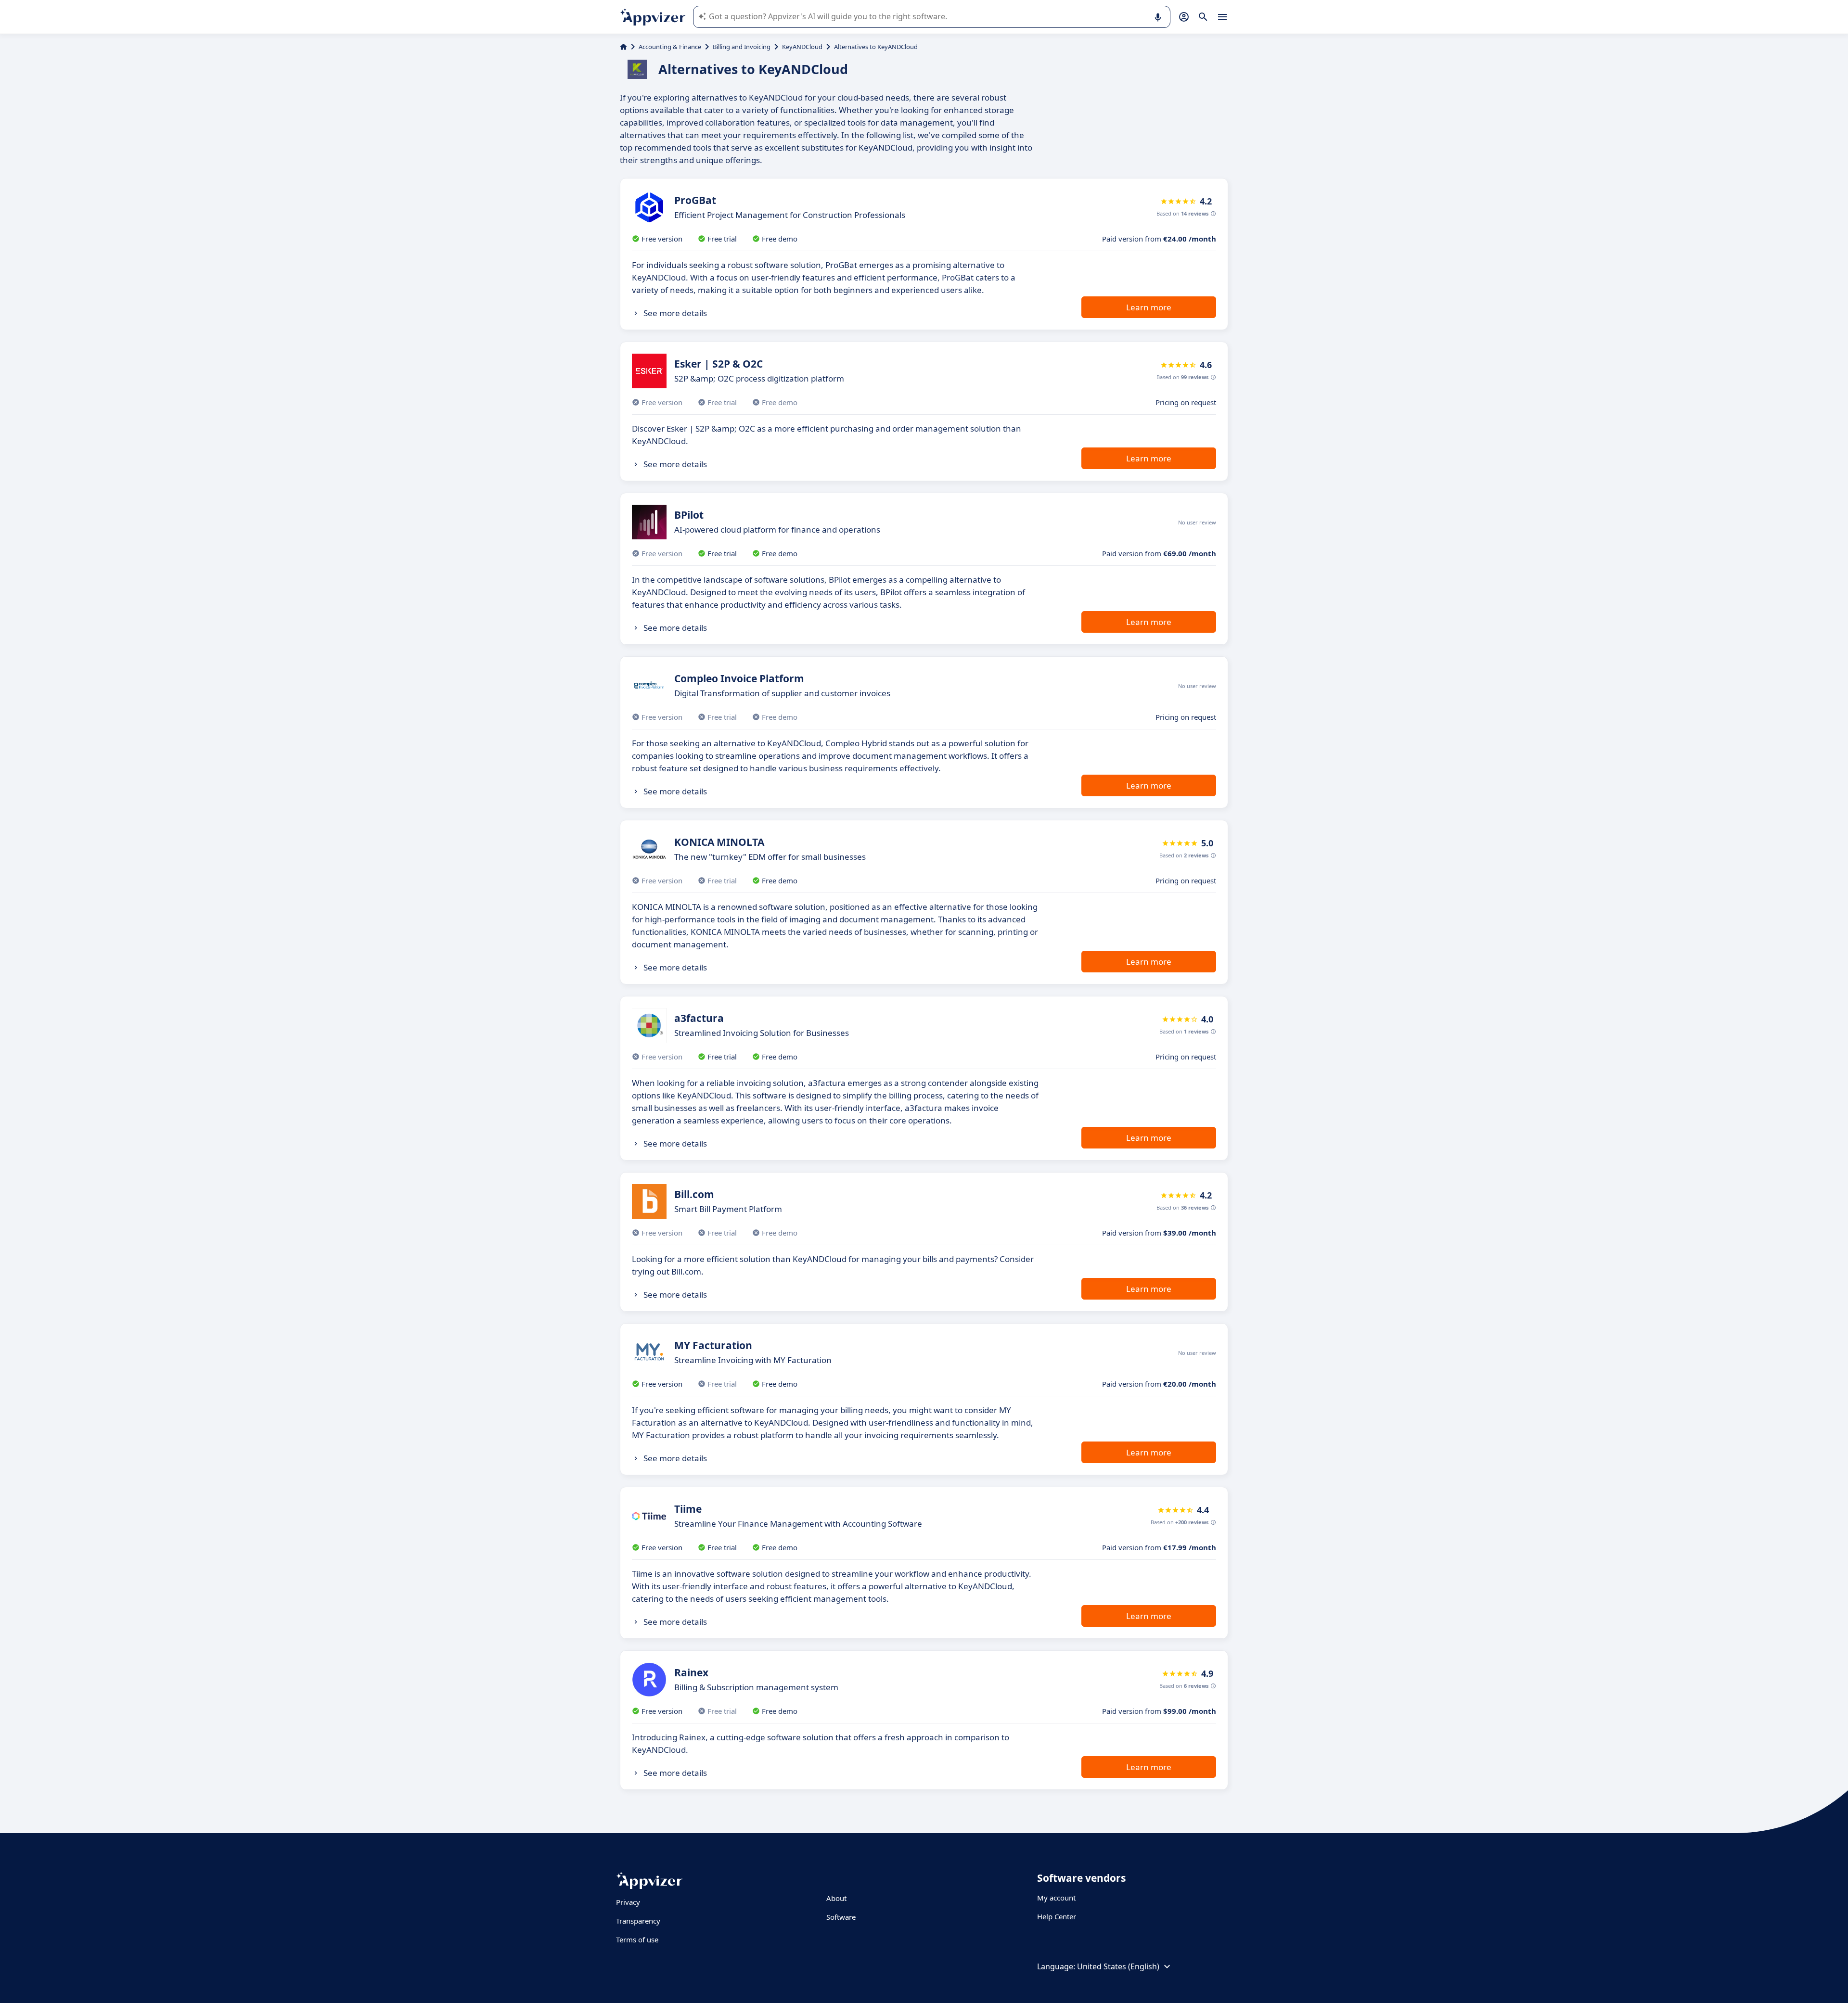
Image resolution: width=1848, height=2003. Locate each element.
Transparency (638, 1921)
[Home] (623, 47)
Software (841, 1917)
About (836, 1898)
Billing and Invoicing (742, 47)
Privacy (628, 1902)
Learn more (1149, 307)
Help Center (1057, 1916)
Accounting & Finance (670, 47)
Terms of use (637, 1939)
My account (1056, 1898)
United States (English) (1118, 1966)
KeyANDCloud (802, 47)
